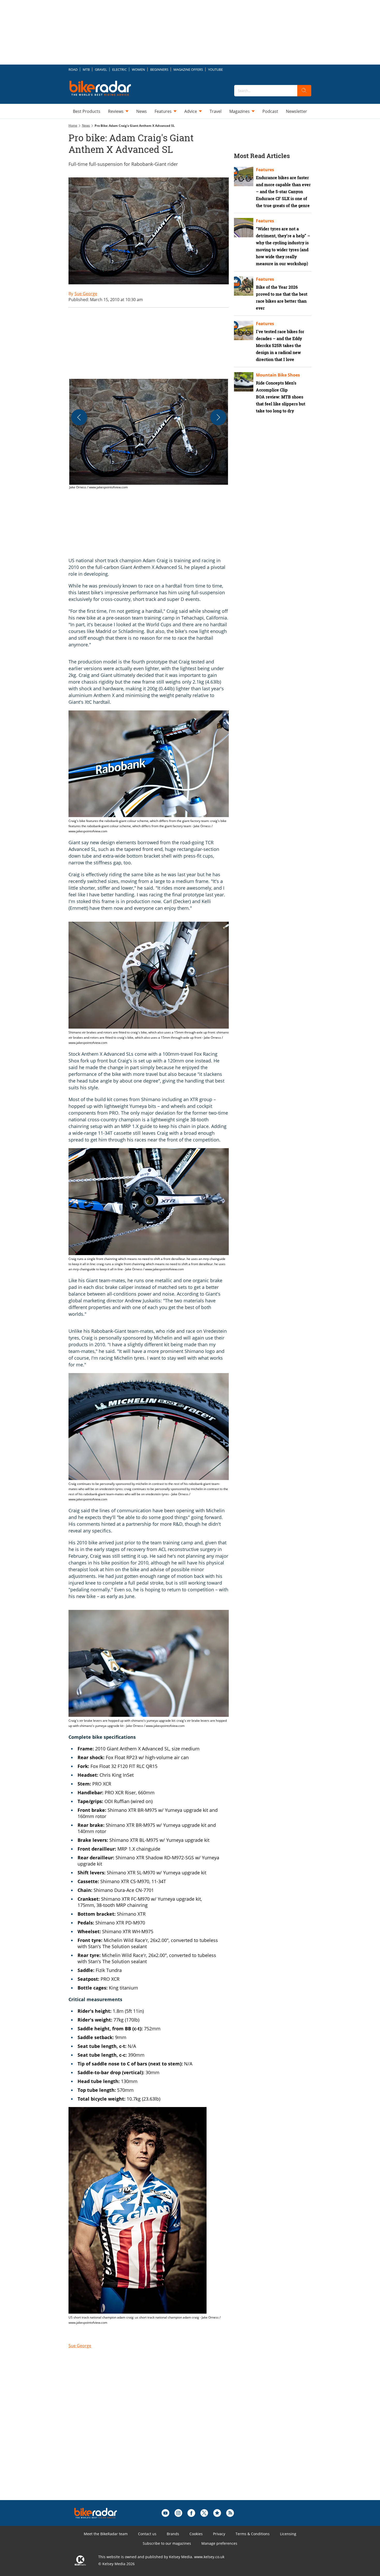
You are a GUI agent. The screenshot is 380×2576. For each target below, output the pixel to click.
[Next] (218, 417)
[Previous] (79, 417)
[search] (304, 91)
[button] (149, 434)
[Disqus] (154, 2434)
